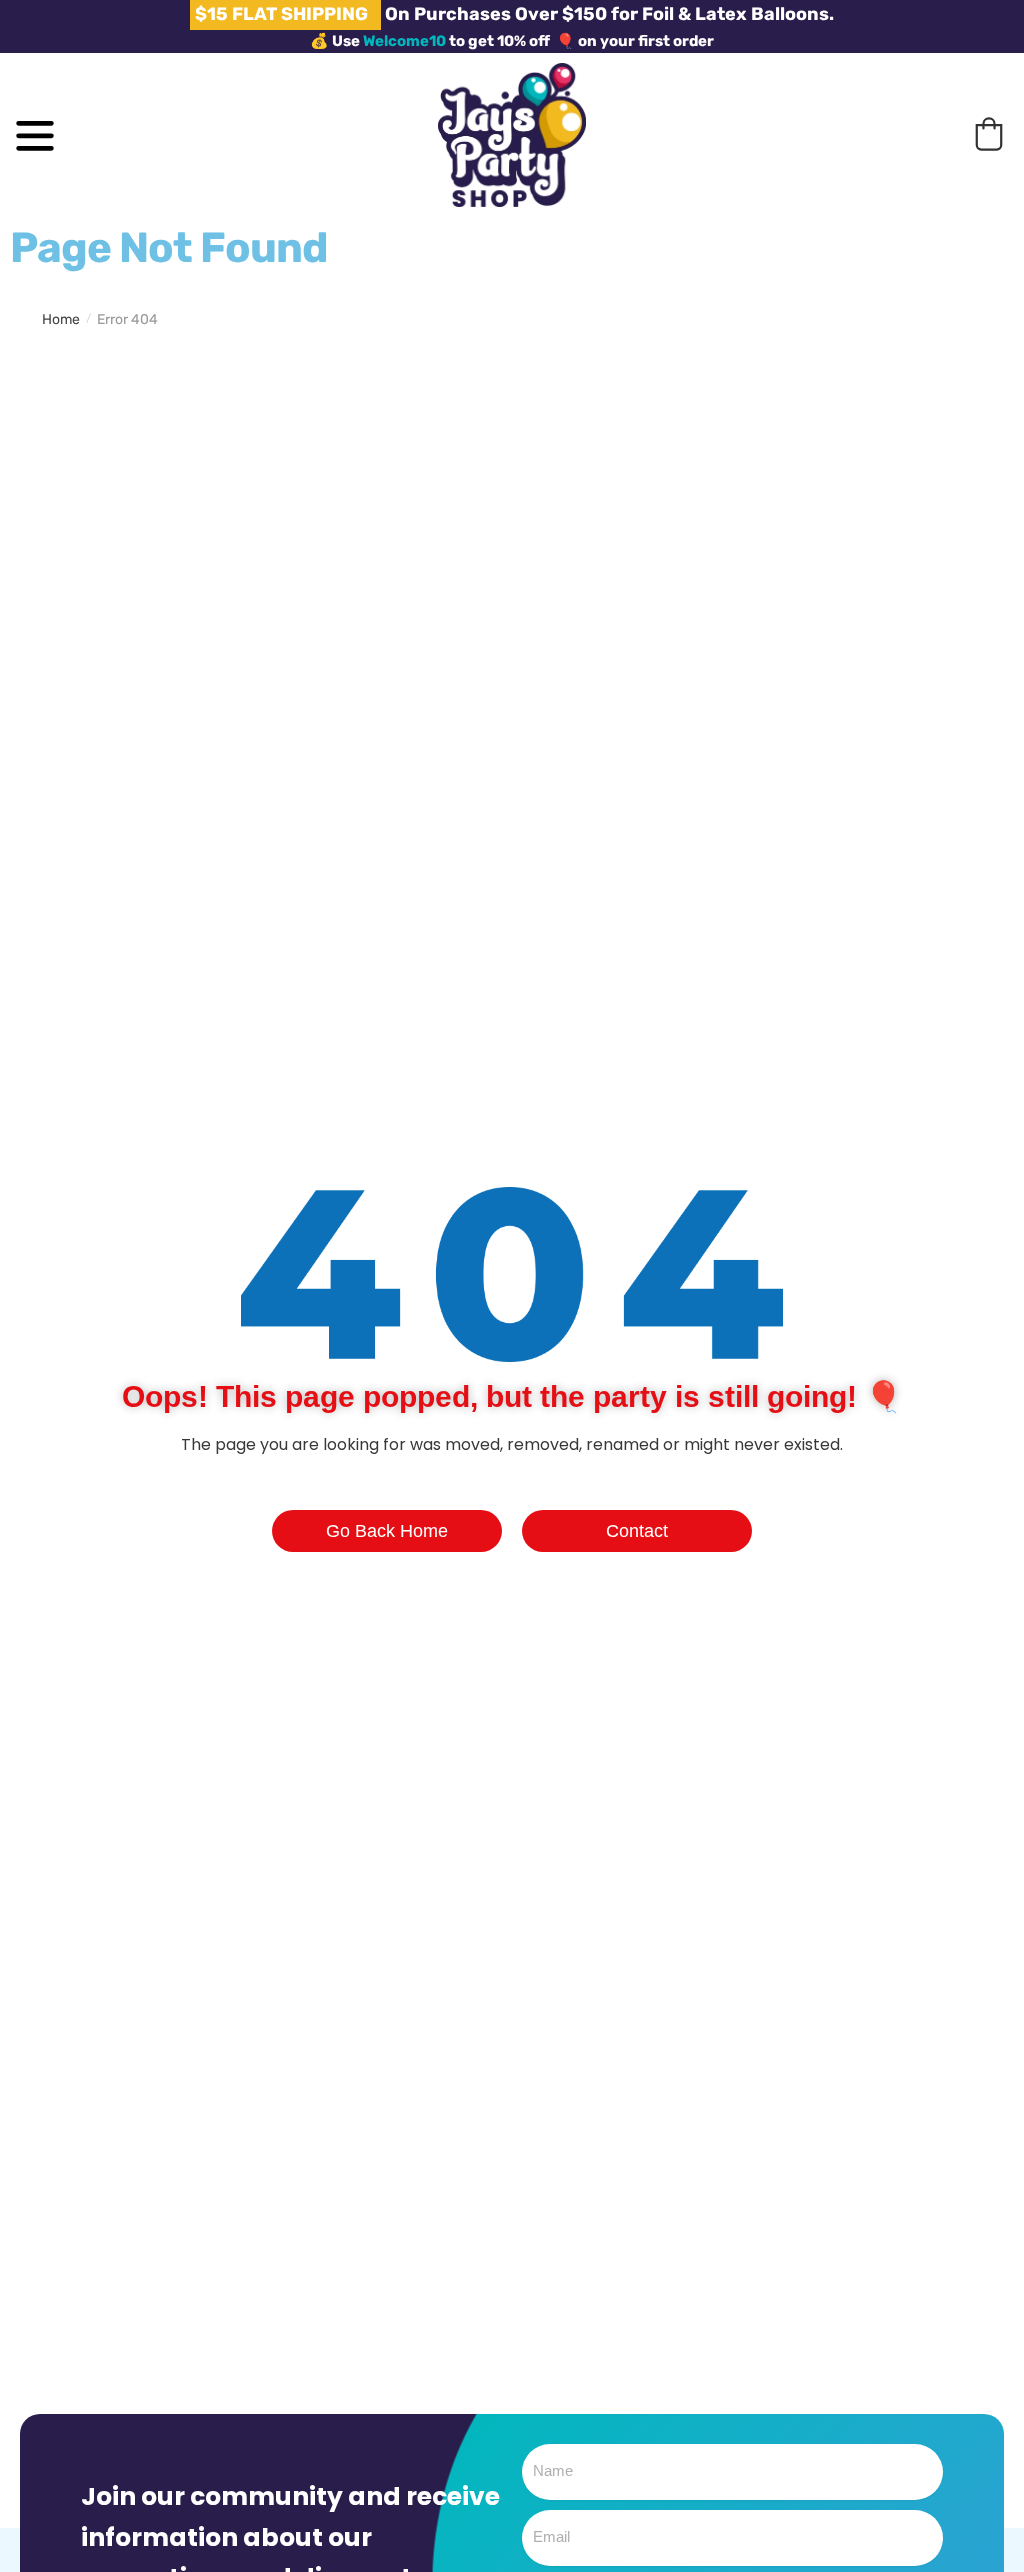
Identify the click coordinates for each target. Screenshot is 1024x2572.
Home (61, 319)
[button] (989, 134)
